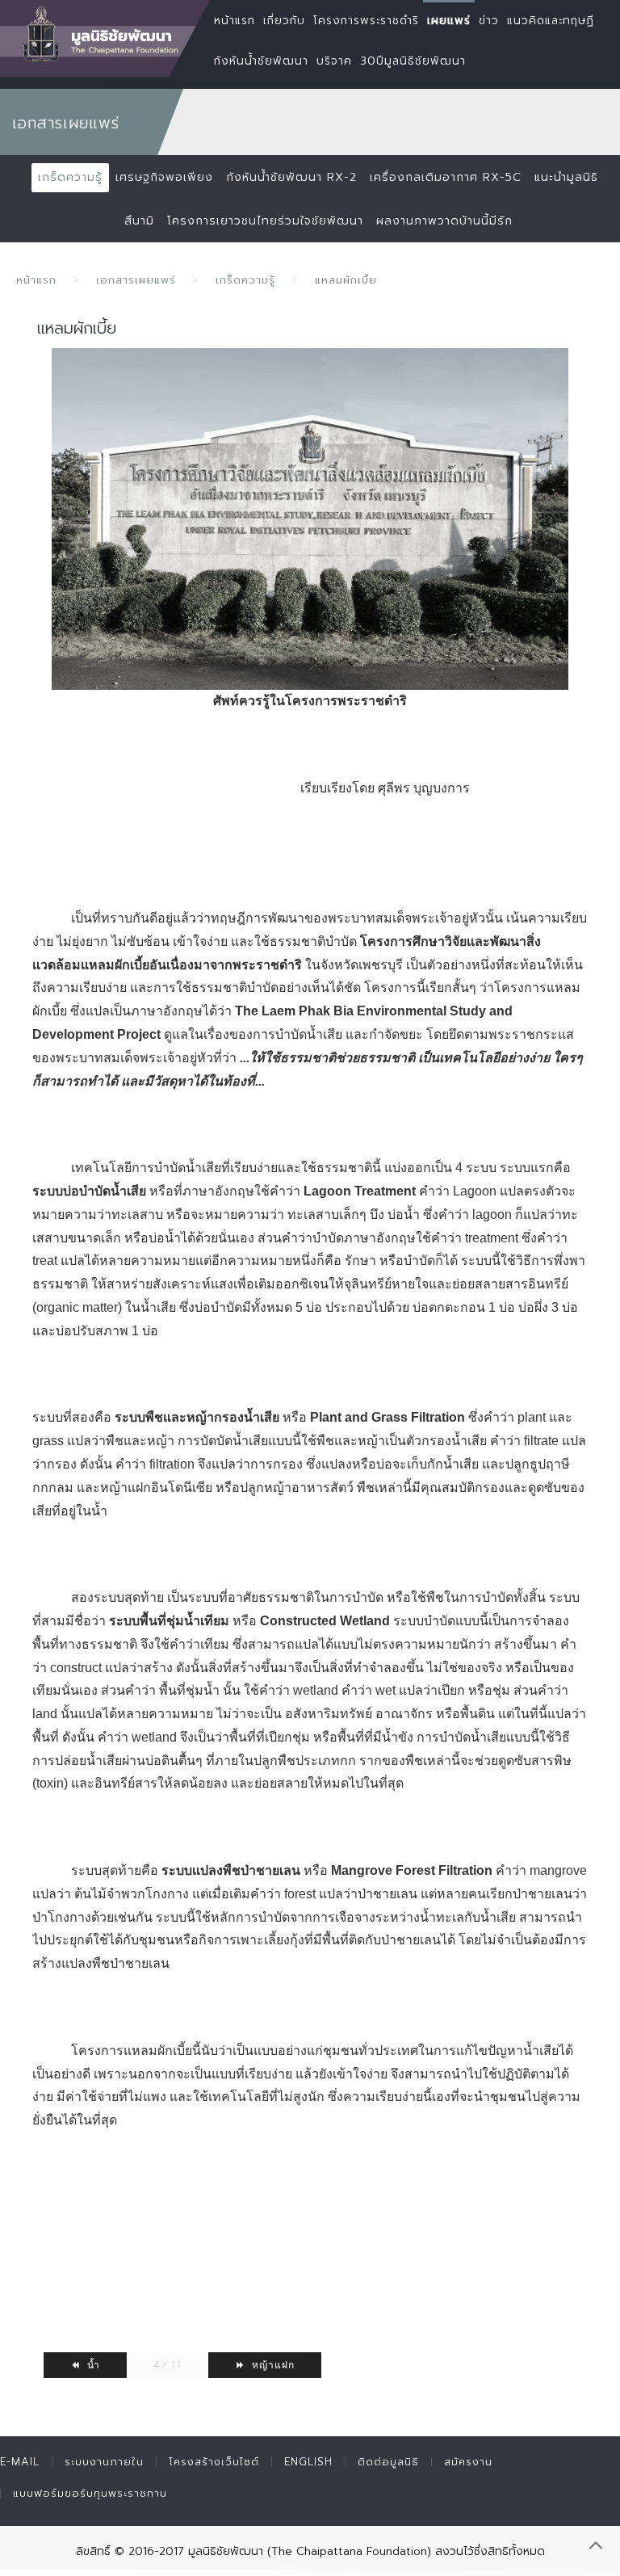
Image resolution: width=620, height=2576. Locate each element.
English (308, 2462)
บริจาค (334, 61)
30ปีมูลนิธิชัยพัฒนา (413, 61)
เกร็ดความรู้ (70, 177)
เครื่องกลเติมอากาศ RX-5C (446, 177)
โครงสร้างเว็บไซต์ (214, 2462)
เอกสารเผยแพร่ (136, 280)
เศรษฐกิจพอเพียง (164, 177)
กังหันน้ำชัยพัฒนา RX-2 (291, 177)
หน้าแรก (36, 280)
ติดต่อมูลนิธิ (388, 2462)
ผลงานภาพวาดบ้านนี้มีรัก (444, 221)
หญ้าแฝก (272, 2365)
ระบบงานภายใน (104, 2462)
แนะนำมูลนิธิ (566, 177)
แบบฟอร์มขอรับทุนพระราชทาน (90, 2493)
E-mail (20, 2462)
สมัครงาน (468, 2462)
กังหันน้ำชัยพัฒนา (261, 61)
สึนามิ (139, 221)
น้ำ (92, 2365)
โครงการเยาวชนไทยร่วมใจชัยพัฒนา (265, 221)
